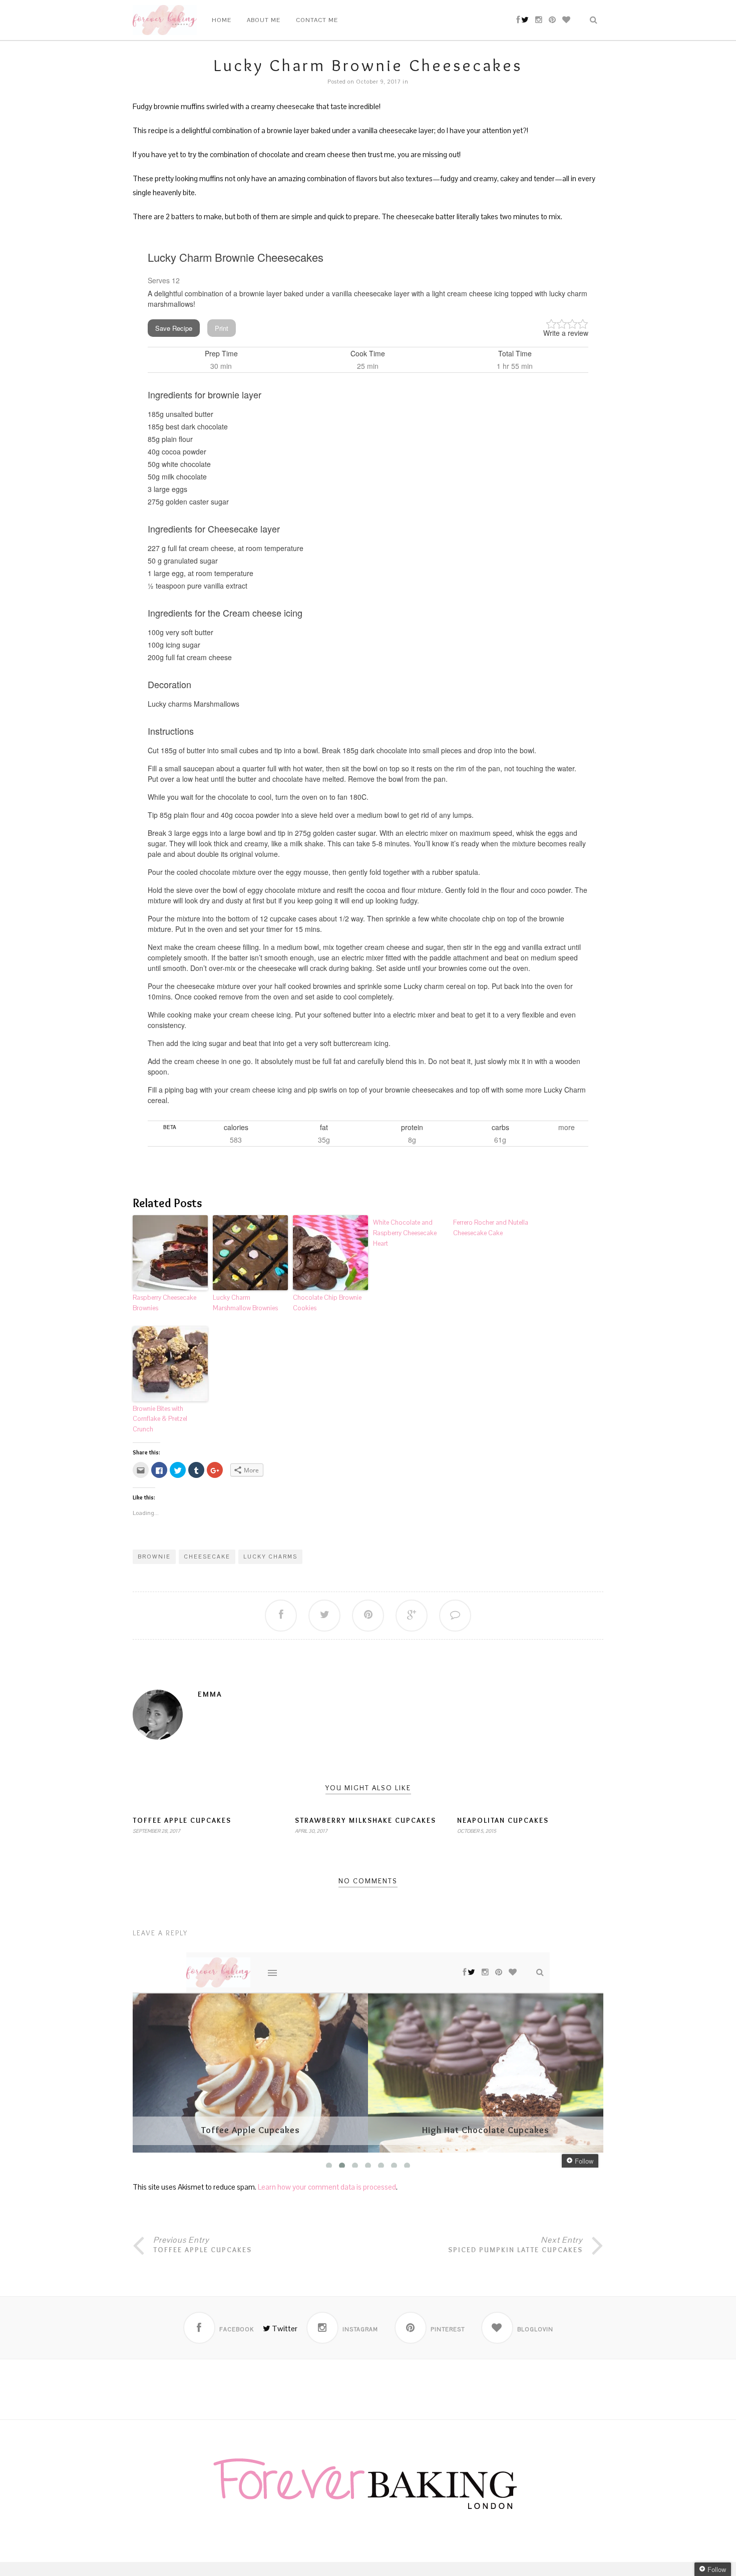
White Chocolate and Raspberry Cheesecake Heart (405, 1233)
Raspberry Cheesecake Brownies (164, 1303)
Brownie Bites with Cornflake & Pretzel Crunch (160, 1419)
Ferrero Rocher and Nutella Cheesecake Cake (491, 1228)
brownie (154, 1557)
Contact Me (317, 20)
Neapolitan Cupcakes (503, 1820)
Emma (210, 1694)
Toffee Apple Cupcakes (182, 1820)
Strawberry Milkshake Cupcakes (365, 1820)
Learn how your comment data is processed (327, 2187)
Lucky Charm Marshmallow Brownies (245, 1303)
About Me (264, 20)
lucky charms (270, 1557)
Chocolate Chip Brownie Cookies (327, 1303)
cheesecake (207, 1557)
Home (222, 20)
